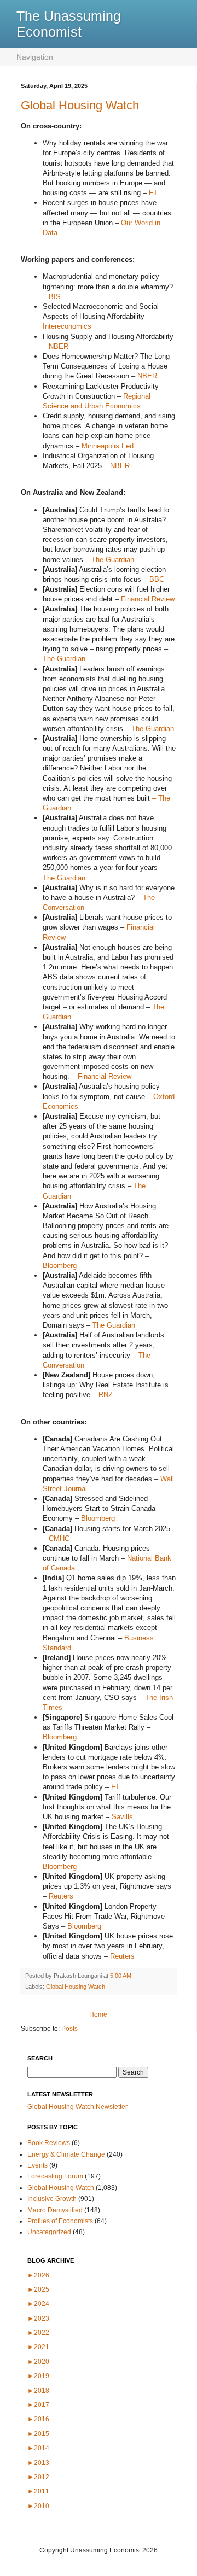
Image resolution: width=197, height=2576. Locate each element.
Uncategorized (49, 2232)
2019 (38, 2376)
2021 (38, 2347)
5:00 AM (121, 1976)
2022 (38, 2333)
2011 (38, 2491)
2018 (38, 2391)
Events (37, 2165)
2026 (38, 2275)
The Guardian (113, 560)
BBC (157, 579)
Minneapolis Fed (108, 446)
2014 (38, 2448)
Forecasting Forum (55, 2176)
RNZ (106, 1395)
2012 (38, 2477)
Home (98, 2014)
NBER (59, 346)
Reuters (61, 1896)
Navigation (35, 57)
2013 (38, 2463)
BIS (55, 297)
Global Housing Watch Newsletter (77, 2107)
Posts (69, 2029)
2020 (38, 2362)
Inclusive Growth (52, 2199)
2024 (38, 2304)
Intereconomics (67, 326)
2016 (38, 2419)
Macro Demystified (55, 2210)
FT (153, 193)
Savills (122, 1817)
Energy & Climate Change (66, 2154)
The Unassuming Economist (69, 24)
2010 (38, 2506)
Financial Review (148, 599)
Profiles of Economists (60, 2221)
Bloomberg (60, 1266)
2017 (38, 2405)
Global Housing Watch (80, 105)
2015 (38, 2434)
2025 (38, 2289)
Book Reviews (49, 2143)
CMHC (59, 1538)
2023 (38, 2318)
